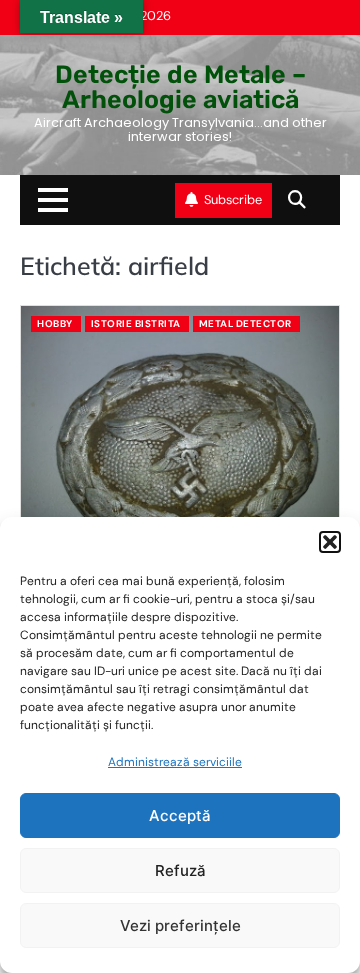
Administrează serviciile (175, 762)
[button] (330, 542)
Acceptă (180, 815)
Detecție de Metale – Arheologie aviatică (180, 87)
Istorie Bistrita (136, 323)
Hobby (55, 323)
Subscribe (233, 199)
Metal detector (245, 323)
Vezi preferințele (180, 925)
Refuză (180, 870)
